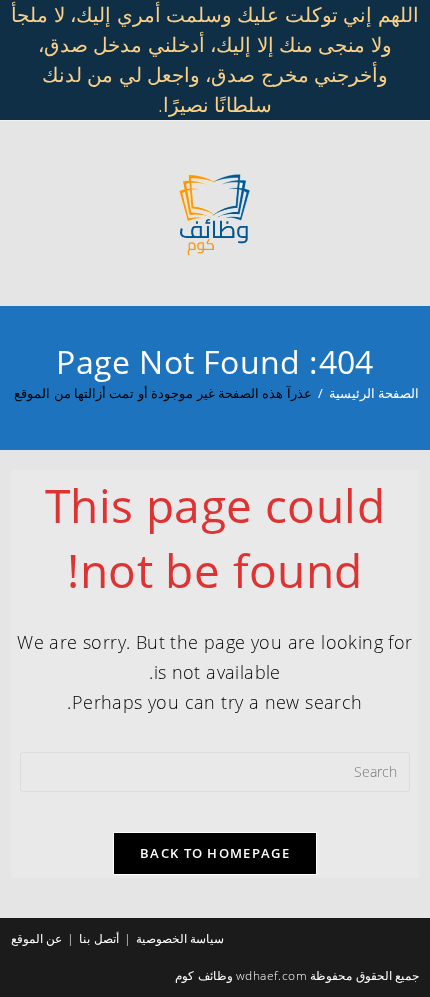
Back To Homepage (215, 853)
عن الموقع (36, 938)
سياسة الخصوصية (180, 938)
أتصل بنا (98, 938)
